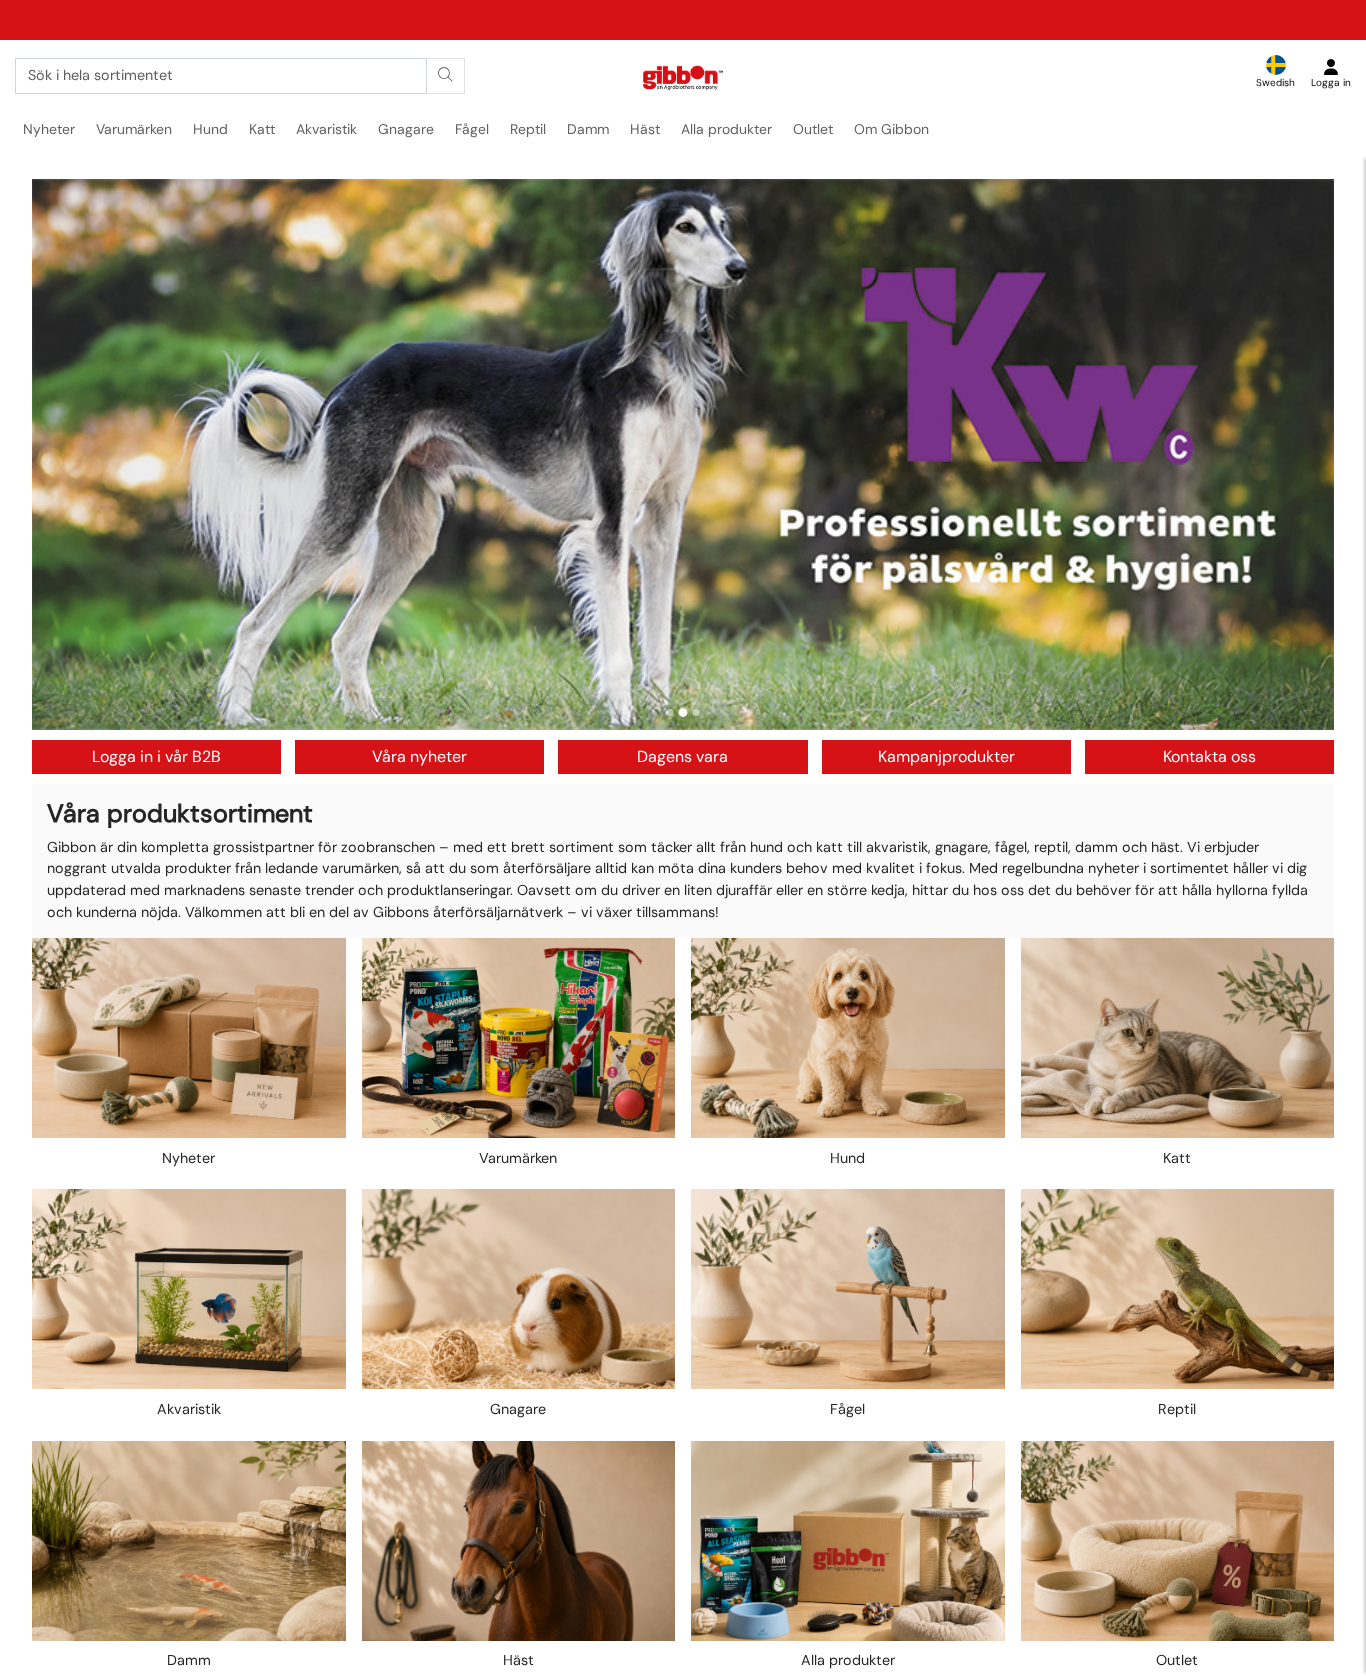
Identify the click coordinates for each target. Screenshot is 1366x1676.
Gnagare (406, 129)
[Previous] (66, 454)
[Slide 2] (683, 712)
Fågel (472, 129)
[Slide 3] (696, 712)
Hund (210, 129)
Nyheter (49, 129)
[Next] (1300, 454)
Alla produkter (726, 129)
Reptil (528, 129)
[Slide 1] (670, 712)
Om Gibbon (891, 129)
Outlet (813, 129)
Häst (645, 129)
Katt (262, 129)
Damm (588, 129)
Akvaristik (326, 129)
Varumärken (134, 129)
